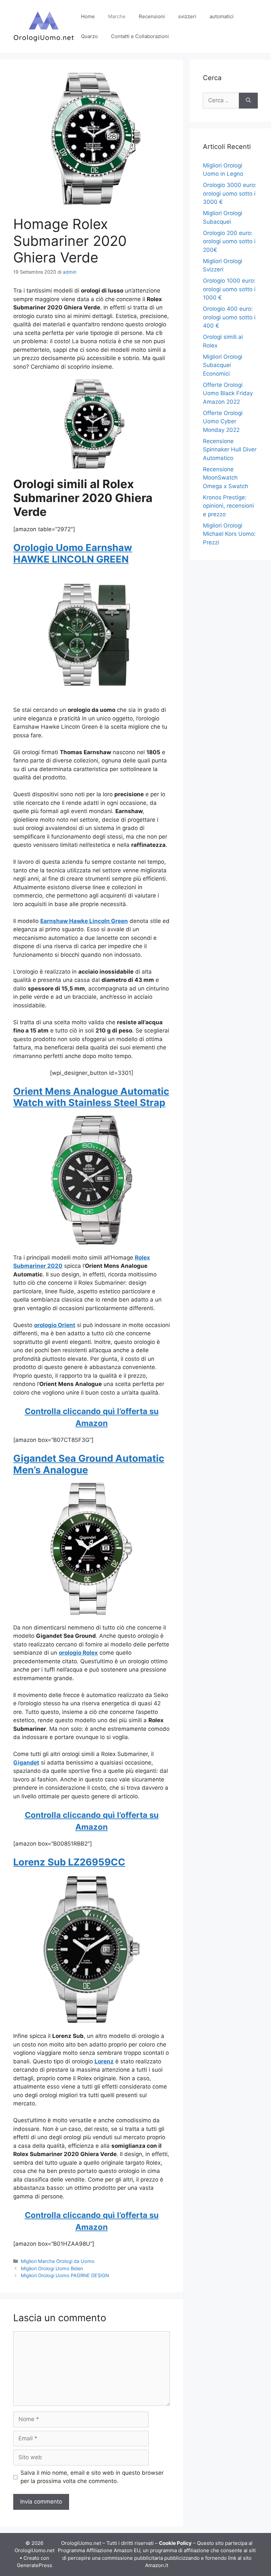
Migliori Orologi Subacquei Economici (223, 365)
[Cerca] (248, 101)
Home (88, 16)
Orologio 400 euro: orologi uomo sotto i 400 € (229, 317)
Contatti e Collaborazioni (140, 36)
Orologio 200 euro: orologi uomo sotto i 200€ (229, 241)
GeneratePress (35, 2565)
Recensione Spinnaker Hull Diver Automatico (230, 450)
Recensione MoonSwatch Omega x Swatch (226, 478)
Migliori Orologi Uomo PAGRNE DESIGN (65, 2275)
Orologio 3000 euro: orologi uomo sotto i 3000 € (230, 193)
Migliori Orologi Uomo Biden (52, 2268)
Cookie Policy (175, 2543)
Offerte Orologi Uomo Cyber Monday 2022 (223, 421)
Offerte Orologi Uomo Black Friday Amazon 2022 (228, 393)
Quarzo (89, 36)
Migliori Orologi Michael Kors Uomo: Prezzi (229, 534)
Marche (117, 16)
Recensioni (152, 16)
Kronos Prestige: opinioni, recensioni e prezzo (228, 506)
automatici (222, 16)
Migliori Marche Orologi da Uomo (58, 2261)
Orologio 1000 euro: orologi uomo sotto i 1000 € (229, 289)
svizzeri (187, 16)
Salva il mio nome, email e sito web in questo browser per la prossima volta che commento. (92, 2477)
